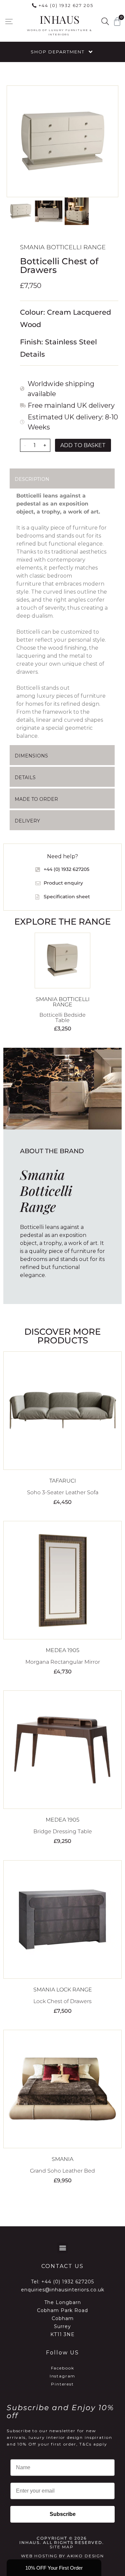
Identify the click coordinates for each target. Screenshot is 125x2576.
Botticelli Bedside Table (62, 1018)
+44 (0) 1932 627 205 (66, 5)
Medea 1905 (62, 1650)
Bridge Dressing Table (63, 1831)
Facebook (63, 2368)
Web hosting (39, 2556)
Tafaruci (63, 1481)
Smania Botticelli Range (63, 247)
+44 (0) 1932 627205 (68, 2282)
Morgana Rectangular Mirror (63, 1662)
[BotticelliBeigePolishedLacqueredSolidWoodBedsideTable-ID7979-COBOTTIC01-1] (62, 141)
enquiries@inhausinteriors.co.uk (63, 2290)
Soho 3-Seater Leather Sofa (63, 1492)
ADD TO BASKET (83, 445)
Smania (62, 2159)
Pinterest (62, 2384)
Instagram (63, 2376)
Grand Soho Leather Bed (62, 2171)
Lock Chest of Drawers (62, 2001)
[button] (9, 22)
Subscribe (63, 2514)
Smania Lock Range (63, 1990)
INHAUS (59, 19)
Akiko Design (85, 2556)
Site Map (62, 2547)
